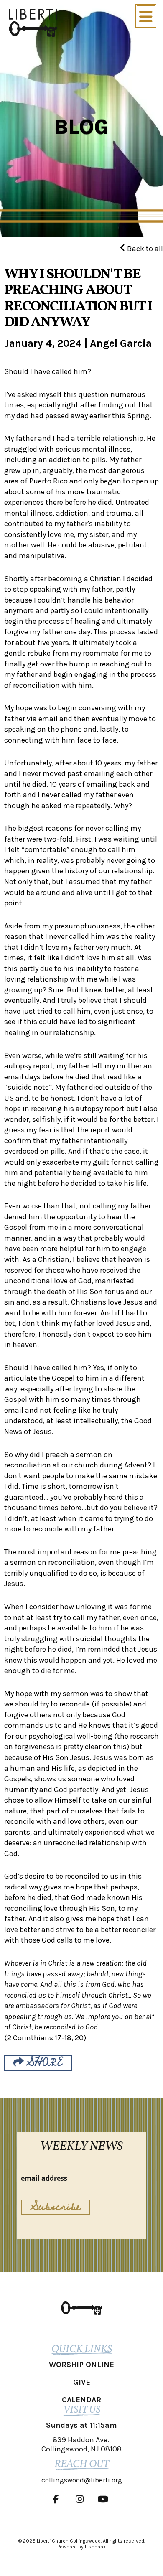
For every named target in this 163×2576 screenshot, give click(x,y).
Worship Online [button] (81, 2365)
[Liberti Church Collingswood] (81, 2308)
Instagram (81, 2499)
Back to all (144, 249)
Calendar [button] (81, 2400)
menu (146, 16)
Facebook (58, 2499)
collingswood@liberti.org (82, 2480)
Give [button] (82, 2382)
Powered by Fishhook (82, 2547)
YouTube (105, 2499)
